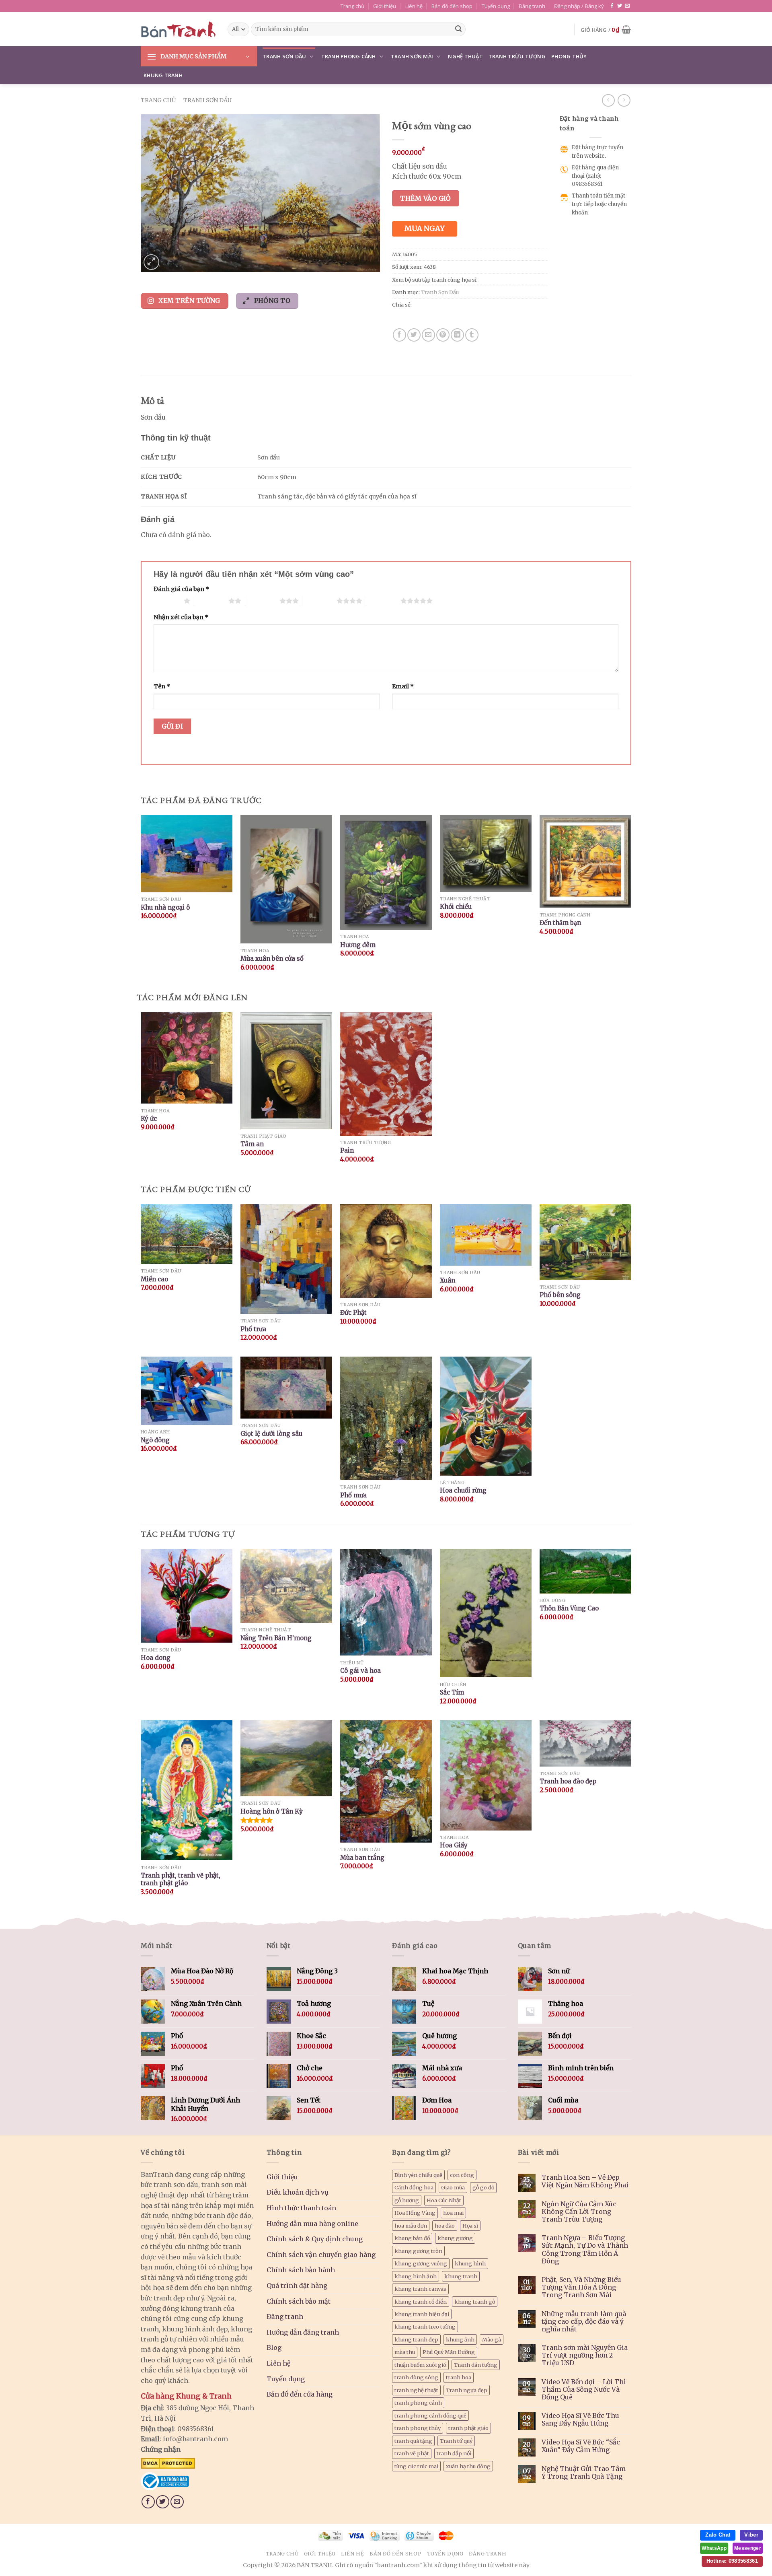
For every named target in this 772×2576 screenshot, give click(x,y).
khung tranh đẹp (416, 2339)
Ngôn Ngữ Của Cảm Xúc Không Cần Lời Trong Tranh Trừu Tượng (579, 2212)
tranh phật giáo (468, 2428)
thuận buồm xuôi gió (420, 2365)
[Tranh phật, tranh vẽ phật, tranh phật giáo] (187, 1790)
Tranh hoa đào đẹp (568, 1781)
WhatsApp (714, 2548)
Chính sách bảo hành (301, 2270)
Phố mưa (353, 1495)
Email (403, 686)
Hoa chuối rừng (463, 1490)
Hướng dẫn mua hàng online (312, 2224)
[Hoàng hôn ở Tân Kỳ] (286, 1759)
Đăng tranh (532, 6)
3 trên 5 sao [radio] (262, 601)
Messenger (748, 2548)
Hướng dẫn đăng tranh (303, 2332)
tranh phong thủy (418, 2428)
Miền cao (154, 1279)
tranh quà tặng (413, 2441)
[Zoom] (151, 262)
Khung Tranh (163, 75)
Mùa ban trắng (362, 1858)
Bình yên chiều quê (418, 2175)
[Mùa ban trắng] (386, 1782)
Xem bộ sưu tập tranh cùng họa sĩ (434, 280)
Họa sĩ (470, 2226)
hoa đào (445, 2226)
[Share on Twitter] (414, 335)
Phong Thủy (569, 56)
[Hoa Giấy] (486, 1775)
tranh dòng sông (416, 2377)
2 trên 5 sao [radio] (211, 601)
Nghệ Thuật (465, 56)
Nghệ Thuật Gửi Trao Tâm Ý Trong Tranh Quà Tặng (584, 2473)
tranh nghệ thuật (416, 2390)
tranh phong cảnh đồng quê (430, 2415)
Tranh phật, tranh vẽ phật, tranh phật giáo (181, 1879)
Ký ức (149, 1119)
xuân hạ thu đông (468, 2466)
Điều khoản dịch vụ (298, 2192)
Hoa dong (156, 1658)
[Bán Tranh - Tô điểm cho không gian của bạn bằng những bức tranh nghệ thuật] (178, 29)
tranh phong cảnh (418, 2403)
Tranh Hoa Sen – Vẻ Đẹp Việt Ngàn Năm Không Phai (585, 2181)
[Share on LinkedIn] (457, 335)
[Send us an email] (627, 6)
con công (462, 2175)
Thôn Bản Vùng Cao (569, 1608)
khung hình (470, 2263)
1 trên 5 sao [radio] (167, 601)
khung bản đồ (412, 2238)
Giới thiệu (385, 6)
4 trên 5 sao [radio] (319, 601)
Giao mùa (453, 2187)
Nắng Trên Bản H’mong (276, 1638)
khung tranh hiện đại (422, 2314)
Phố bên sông (560, 1295)
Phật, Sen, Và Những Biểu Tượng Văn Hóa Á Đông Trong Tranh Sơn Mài (581, 2287)
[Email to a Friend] (428, 335)
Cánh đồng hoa (414, 2187)
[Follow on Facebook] (612, 6)
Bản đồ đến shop (452, 6)
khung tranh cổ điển (421, 2302)
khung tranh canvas (420, 2289)
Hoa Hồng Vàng (415, 2213)
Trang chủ (352, 6)
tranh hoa (459, 2377)
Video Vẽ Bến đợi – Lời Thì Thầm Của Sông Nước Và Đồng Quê (584, 2390)
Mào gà (492, 2339)
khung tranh (461, 2276)
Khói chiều (456, 907)
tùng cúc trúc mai (416, 2466)
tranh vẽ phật (412, 2453)
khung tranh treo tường (425, 2327)
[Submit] (458, 29)
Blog (274, 2347)
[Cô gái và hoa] (386, 1602)
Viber (751, 2535)
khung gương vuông (421, 2263)
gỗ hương (407, 2200)
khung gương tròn (418, 2251)
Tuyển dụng (496, 6)
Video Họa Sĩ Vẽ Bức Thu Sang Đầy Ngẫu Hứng (580, 2420)
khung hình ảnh (416, 2276)
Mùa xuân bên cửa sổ (272, 959)
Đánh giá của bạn (181, 589)
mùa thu (405, 2352)
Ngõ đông (155, 1440)
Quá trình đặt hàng (297, 2286)
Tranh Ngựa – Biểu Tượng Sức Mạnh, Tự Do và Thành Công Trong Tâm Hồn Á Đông (585, 2250)
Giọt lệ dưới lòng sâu (271, 1434)
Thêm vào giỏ (426, 198)
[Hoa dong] (187, 1596)
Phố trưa (253, 1329)
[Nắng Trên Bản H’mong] (286, 1586)
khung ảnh (460, 2339)
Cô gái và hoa (360, 1671)
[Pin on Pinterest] (443, 335)
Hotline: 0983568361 (732, 2561)
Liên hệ (414, 6)
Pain (347, 1150)
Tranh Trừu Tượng (517, 56)
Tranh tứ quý (456, 2441)
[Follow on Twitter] (620, 6)
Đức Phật (353, 1313)
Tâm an (252, 1144)
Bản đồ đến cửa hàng (300, 2394)
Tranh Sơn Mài (412, 56)
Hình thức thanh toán (301, 2208)
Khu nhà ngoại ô (165, 907)
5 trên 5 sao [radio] (383, 601)
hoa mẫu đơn (411, 2226)
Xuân (448, 1280)
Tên (162, 686)
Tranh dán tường (476, 2365)
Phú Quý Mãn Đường (449, 2352)
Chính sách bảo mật (299, 2301)
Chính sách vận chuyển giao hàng (321, 2255)
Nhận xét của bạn (181, 617)
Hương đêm (358, 945)
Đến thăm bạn (560, 923)
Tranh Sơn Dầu (284, 56)
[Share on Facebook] (399, 335)
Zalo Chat (718, 2535)
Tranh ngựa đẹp (467, 2390)
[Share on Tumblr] (472, 335)
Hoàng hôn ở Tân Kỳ (272, 1811)
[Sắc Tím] (486, 1613)
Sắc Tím (452, 1692)
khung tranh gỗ (475, 2302)
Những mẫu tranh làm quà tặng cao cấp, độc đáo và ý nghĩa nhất (584, 2322)
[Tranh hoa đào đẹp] (585, 1743)
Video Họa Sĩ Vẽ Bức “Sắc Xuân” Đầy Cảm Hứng (581, 2446)
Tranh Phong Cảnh (349, 56)
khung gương (455, 2238)
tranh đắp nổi (454, 2453)
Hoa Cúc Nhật (444, 2200)
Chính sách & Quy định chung (315, 2239)
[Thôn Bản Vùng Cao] (585, 1571)
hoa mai (453, 2213)
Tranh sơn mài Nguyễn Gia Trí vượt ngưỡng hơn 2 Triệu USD (585, 2355)
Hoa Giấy (454, 1845)
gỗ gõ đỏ (483, 2187)
